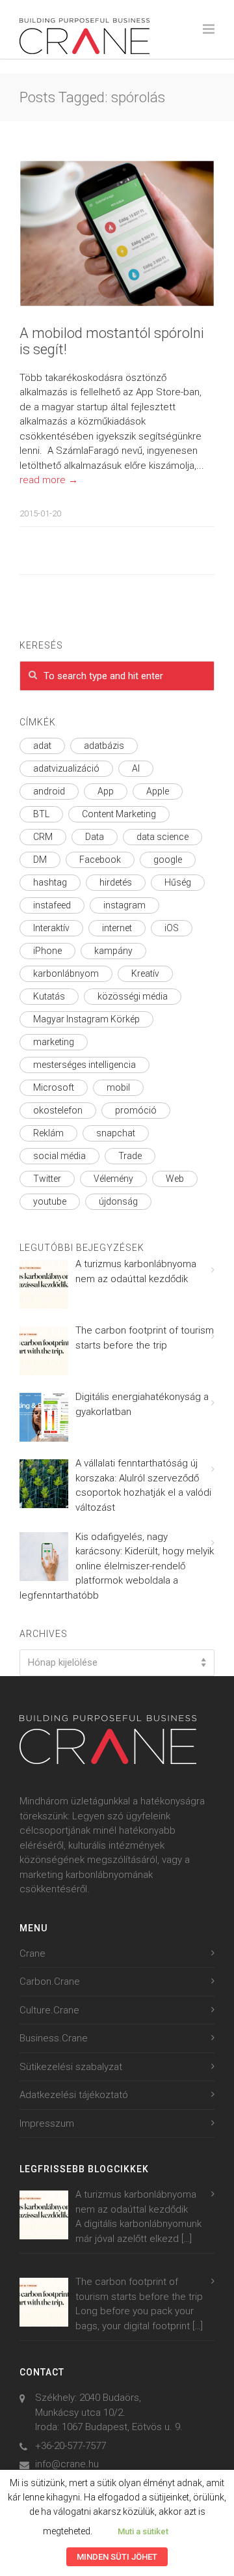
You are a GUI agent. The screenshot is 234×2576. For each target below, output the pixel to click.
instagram (124, 905)
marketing (54, 1042)
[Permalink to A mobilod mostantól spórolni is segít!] (117, 233)
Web (175, 1179)
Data (95, 837)
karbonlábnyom (66, 973)
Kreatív (145, 973)
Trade (130, 1156)
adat (42, 746)
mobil (118, 1087)
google (168, 860)
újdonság (118, 1201)
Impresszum (47, 2123)
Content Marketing (119, 814)
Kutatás (49, 996)
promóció (136, 1110)
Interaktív (51, 928)
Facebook (100, 860)
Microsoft (54, 1087)
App (106, 791)
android (49, 791)
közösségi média (133, 996)
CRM (43, 837)
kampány (113, 951)
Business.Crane (54, 2038)
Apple (158, 791)
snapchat (116, 1133)
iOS (172, 928)
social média (59, 1156)
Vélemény (113, 1179)
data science (162, 837)
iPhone (47, 951)
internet (117, 928)
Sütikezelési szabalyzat (71, 2067)
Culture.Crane (49, 2010)
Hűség (178, 882)
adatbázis (104, 746)
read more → (49, 480)
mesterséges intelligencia (84, 1065)
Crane (32, 1953)
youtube (50, 1201)
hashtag (50, 882)
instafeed (52, 905)
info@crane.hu (67, 2464)
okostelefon (58, 1110)
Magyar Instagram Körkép (86, 1019)
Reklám (48, 1133)
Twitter (47, 1179)
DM (40, 860)
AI (136, 768)
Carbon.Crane (50, 1981)
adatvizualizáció (66, 768)
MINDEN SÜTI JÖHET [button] (117, 2557)
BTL (41, 814)
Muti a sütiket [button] (143, 2531)
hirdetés (116, 882)
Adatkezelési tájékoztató (74, 2095)
